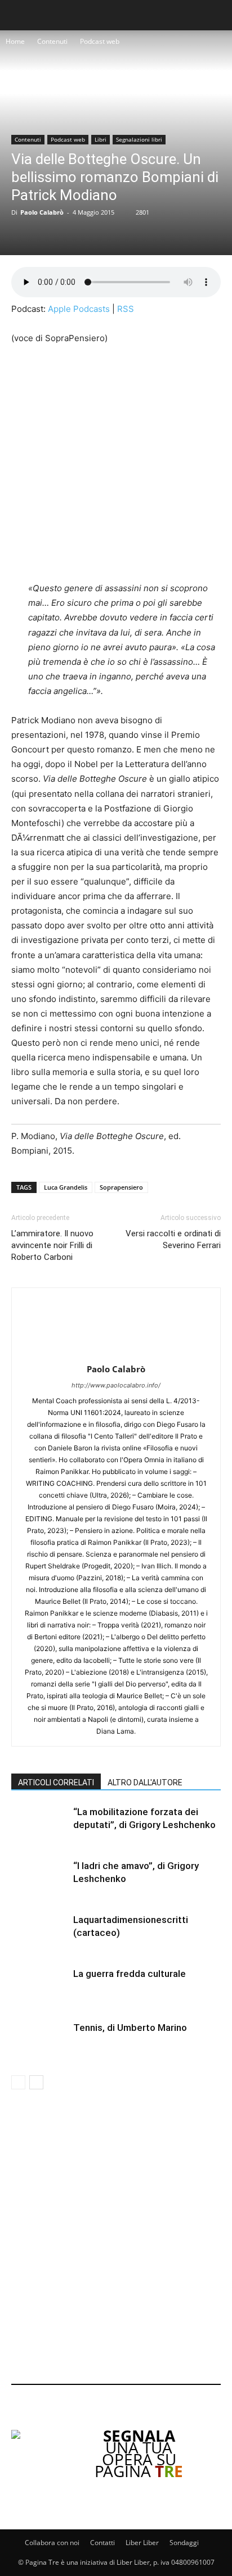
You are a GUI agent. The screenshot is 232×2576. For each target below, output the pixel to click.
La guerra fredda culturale (130, 1974)
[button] (18, 15)
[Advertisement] (116, 2239)
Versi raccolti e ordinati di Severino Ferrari (173, 1239)
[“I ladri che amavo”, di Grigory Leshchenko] (39, 1879)
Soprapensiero (121, 1187)
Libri (101, 139)
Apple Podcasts (79, 309)
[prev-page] (18, 2082)
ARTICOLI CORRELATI (56, 1783)
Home (15, 41)
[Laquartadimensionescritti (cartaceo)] (39, 1933)
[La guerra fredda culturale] (39, 1987)
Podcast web (100, 41)
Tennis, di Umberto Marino (130, 2028)
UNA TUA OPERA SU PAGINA (139, 2453)
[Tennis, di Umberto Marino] (39, 2041)
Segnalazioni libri (139, 139)
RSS (126, 309)
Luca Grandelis (66, 1187)
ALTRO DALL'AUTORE (145, 1783)
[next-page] (36, 2082)
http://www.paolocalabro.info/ (116, 1385)
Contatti (102, 2543)
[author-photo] (116, 1353)
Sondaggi (184, 2543)
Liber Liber (142, 2543)
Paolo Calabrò (42, 212)
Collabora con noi (52, 2543)
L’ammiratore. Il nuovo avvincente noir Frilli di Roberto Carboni (52, 1245)
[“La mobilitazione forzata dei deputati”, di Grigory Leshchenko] (39, 1825)
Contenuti (52, 41)
